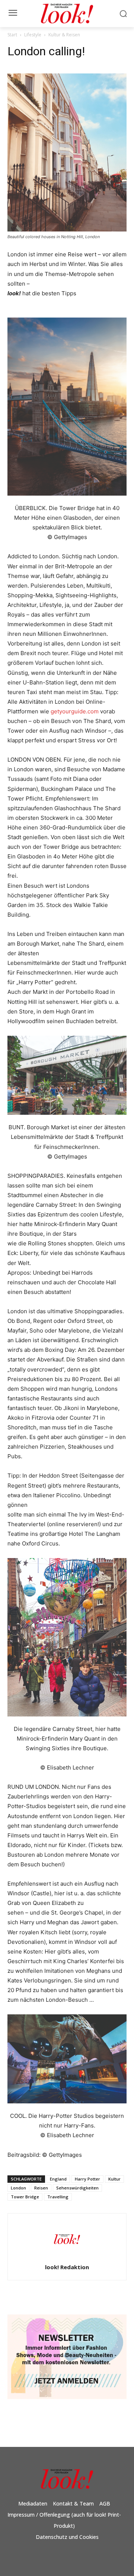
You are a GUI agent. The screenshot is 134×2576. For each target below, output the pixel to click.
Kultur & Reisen (64, 35)
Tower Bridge (25, 2197)
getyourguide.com (75, 711)
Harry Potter (87, 2179)
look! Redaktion (67, 2267)
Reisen (41, 2188)
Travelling (58, 2197)
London (18, 2188)
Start (12, 35)
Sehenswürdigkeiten (77, 2188)
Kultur (114, 2179)
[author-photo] (67, 2257)
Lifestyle (33, 35)
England (58, 2179)
